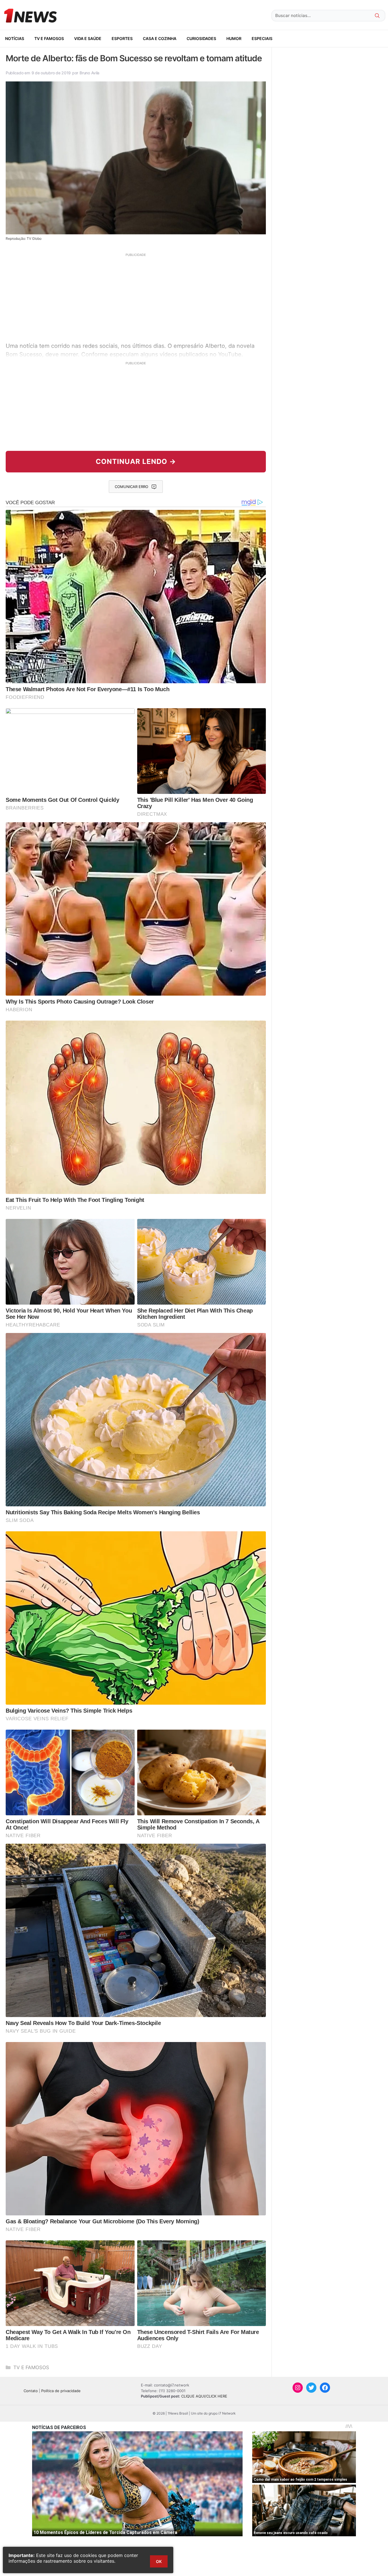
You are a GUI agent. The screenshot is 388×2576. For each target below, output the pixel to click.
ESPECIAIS (262, 38)
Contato (31, 2391)
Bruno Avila (89, 73)
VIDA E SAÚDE (88, 38)
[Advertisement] (136, 297)
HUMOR (234, 38)
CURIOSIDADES (201, 38)
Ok (159, 2561)
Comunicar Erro (132, 487)
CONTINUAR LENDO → (136, 461)
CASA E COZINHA (160, 38)
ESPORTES (122, 38)
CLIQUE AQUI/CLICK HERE (204, 2396)
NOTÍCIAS (15, 38)
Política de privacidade (61, 2391)
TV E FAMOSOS (49, 38)
